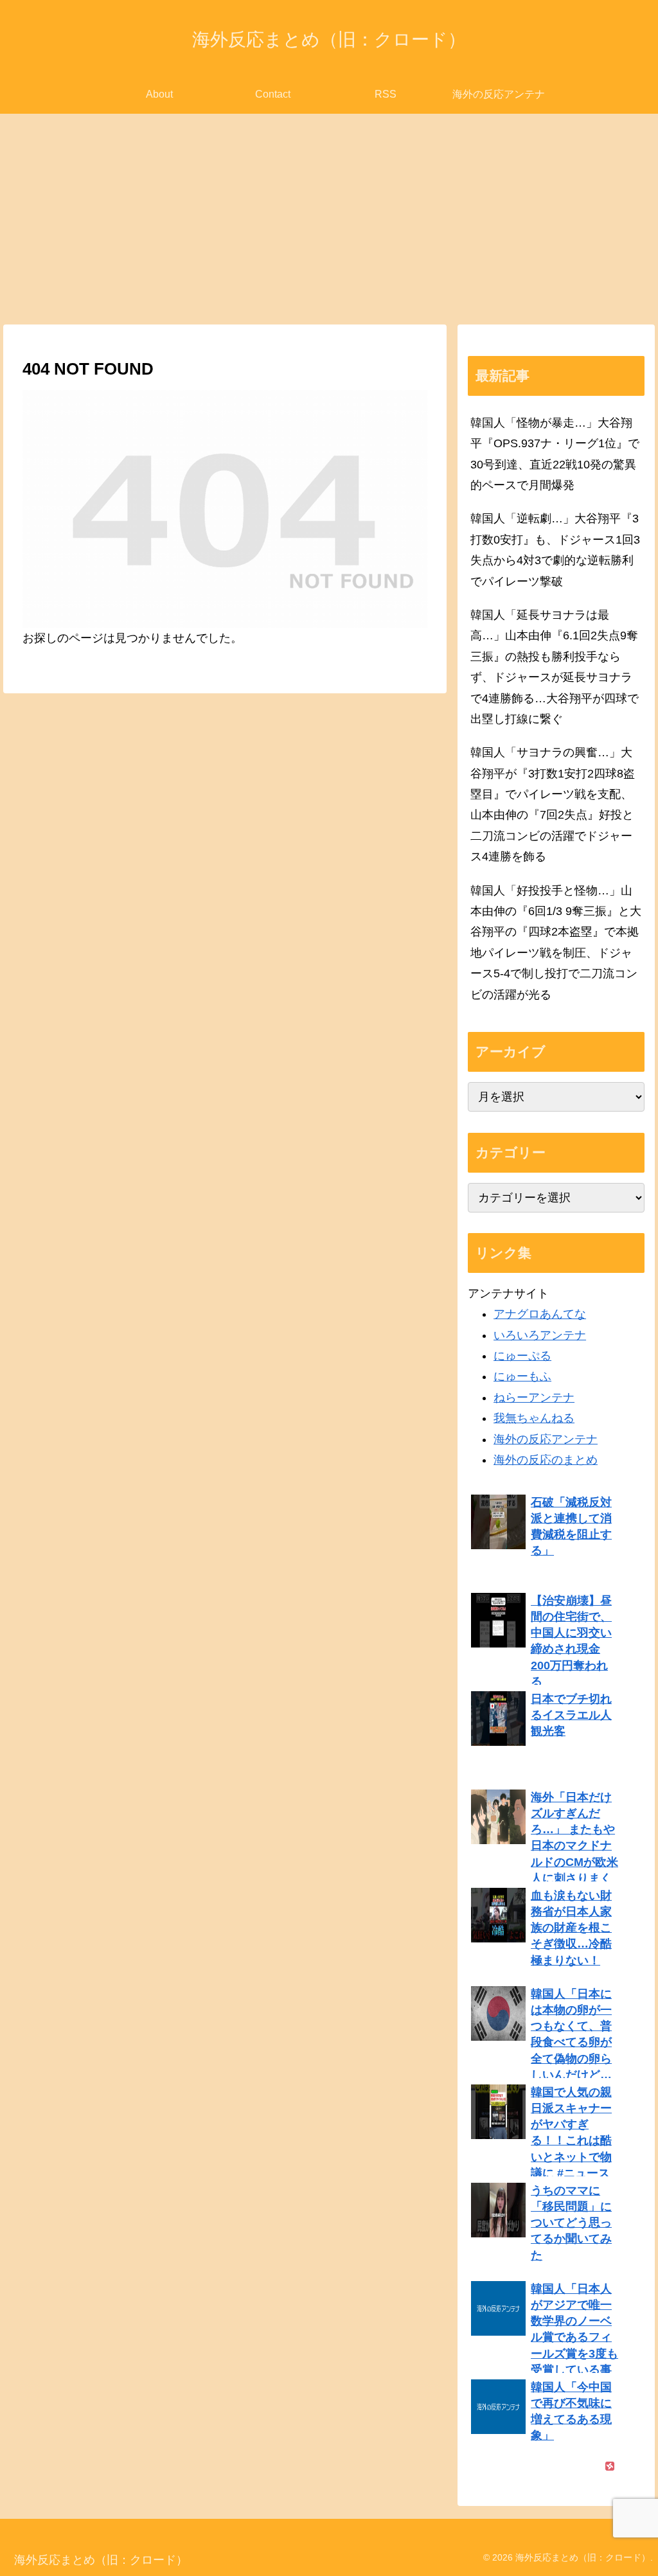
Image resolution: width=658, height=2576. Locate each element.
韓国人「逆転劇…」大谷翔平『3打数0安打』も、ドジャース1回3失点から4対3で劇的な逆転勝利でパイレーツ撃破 (555, 550)
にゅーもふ (522, 1376)
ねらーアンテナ (534, 1398)
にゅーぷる (522, 1356)
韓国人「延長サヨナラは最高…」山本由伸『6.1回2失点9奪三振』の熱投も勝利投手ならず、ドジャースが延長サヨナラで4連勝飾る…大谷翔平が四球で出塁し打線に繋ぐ (555, 667)
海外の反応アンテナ (546, 1439)
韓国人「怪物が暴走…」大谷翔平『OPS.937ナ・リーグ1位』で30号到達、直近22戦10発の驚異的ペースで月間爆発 (555, 454)
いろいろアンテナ (540, 1335)
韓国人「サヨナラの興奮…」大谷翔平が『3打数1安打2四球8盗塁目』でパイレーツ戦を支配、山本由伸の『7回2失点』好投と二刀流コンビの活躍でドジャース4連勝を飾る (553, 804)
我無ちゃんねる (534, 1418)
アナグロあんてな (540, 1314)
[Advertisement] (329, 219)
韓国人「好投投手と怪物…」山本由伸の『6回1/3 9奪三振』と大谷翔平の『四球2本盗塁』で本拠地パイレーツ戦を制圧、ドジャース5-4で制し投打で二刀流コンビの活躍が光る (556, 943)
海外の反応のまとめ (546, 1460)
